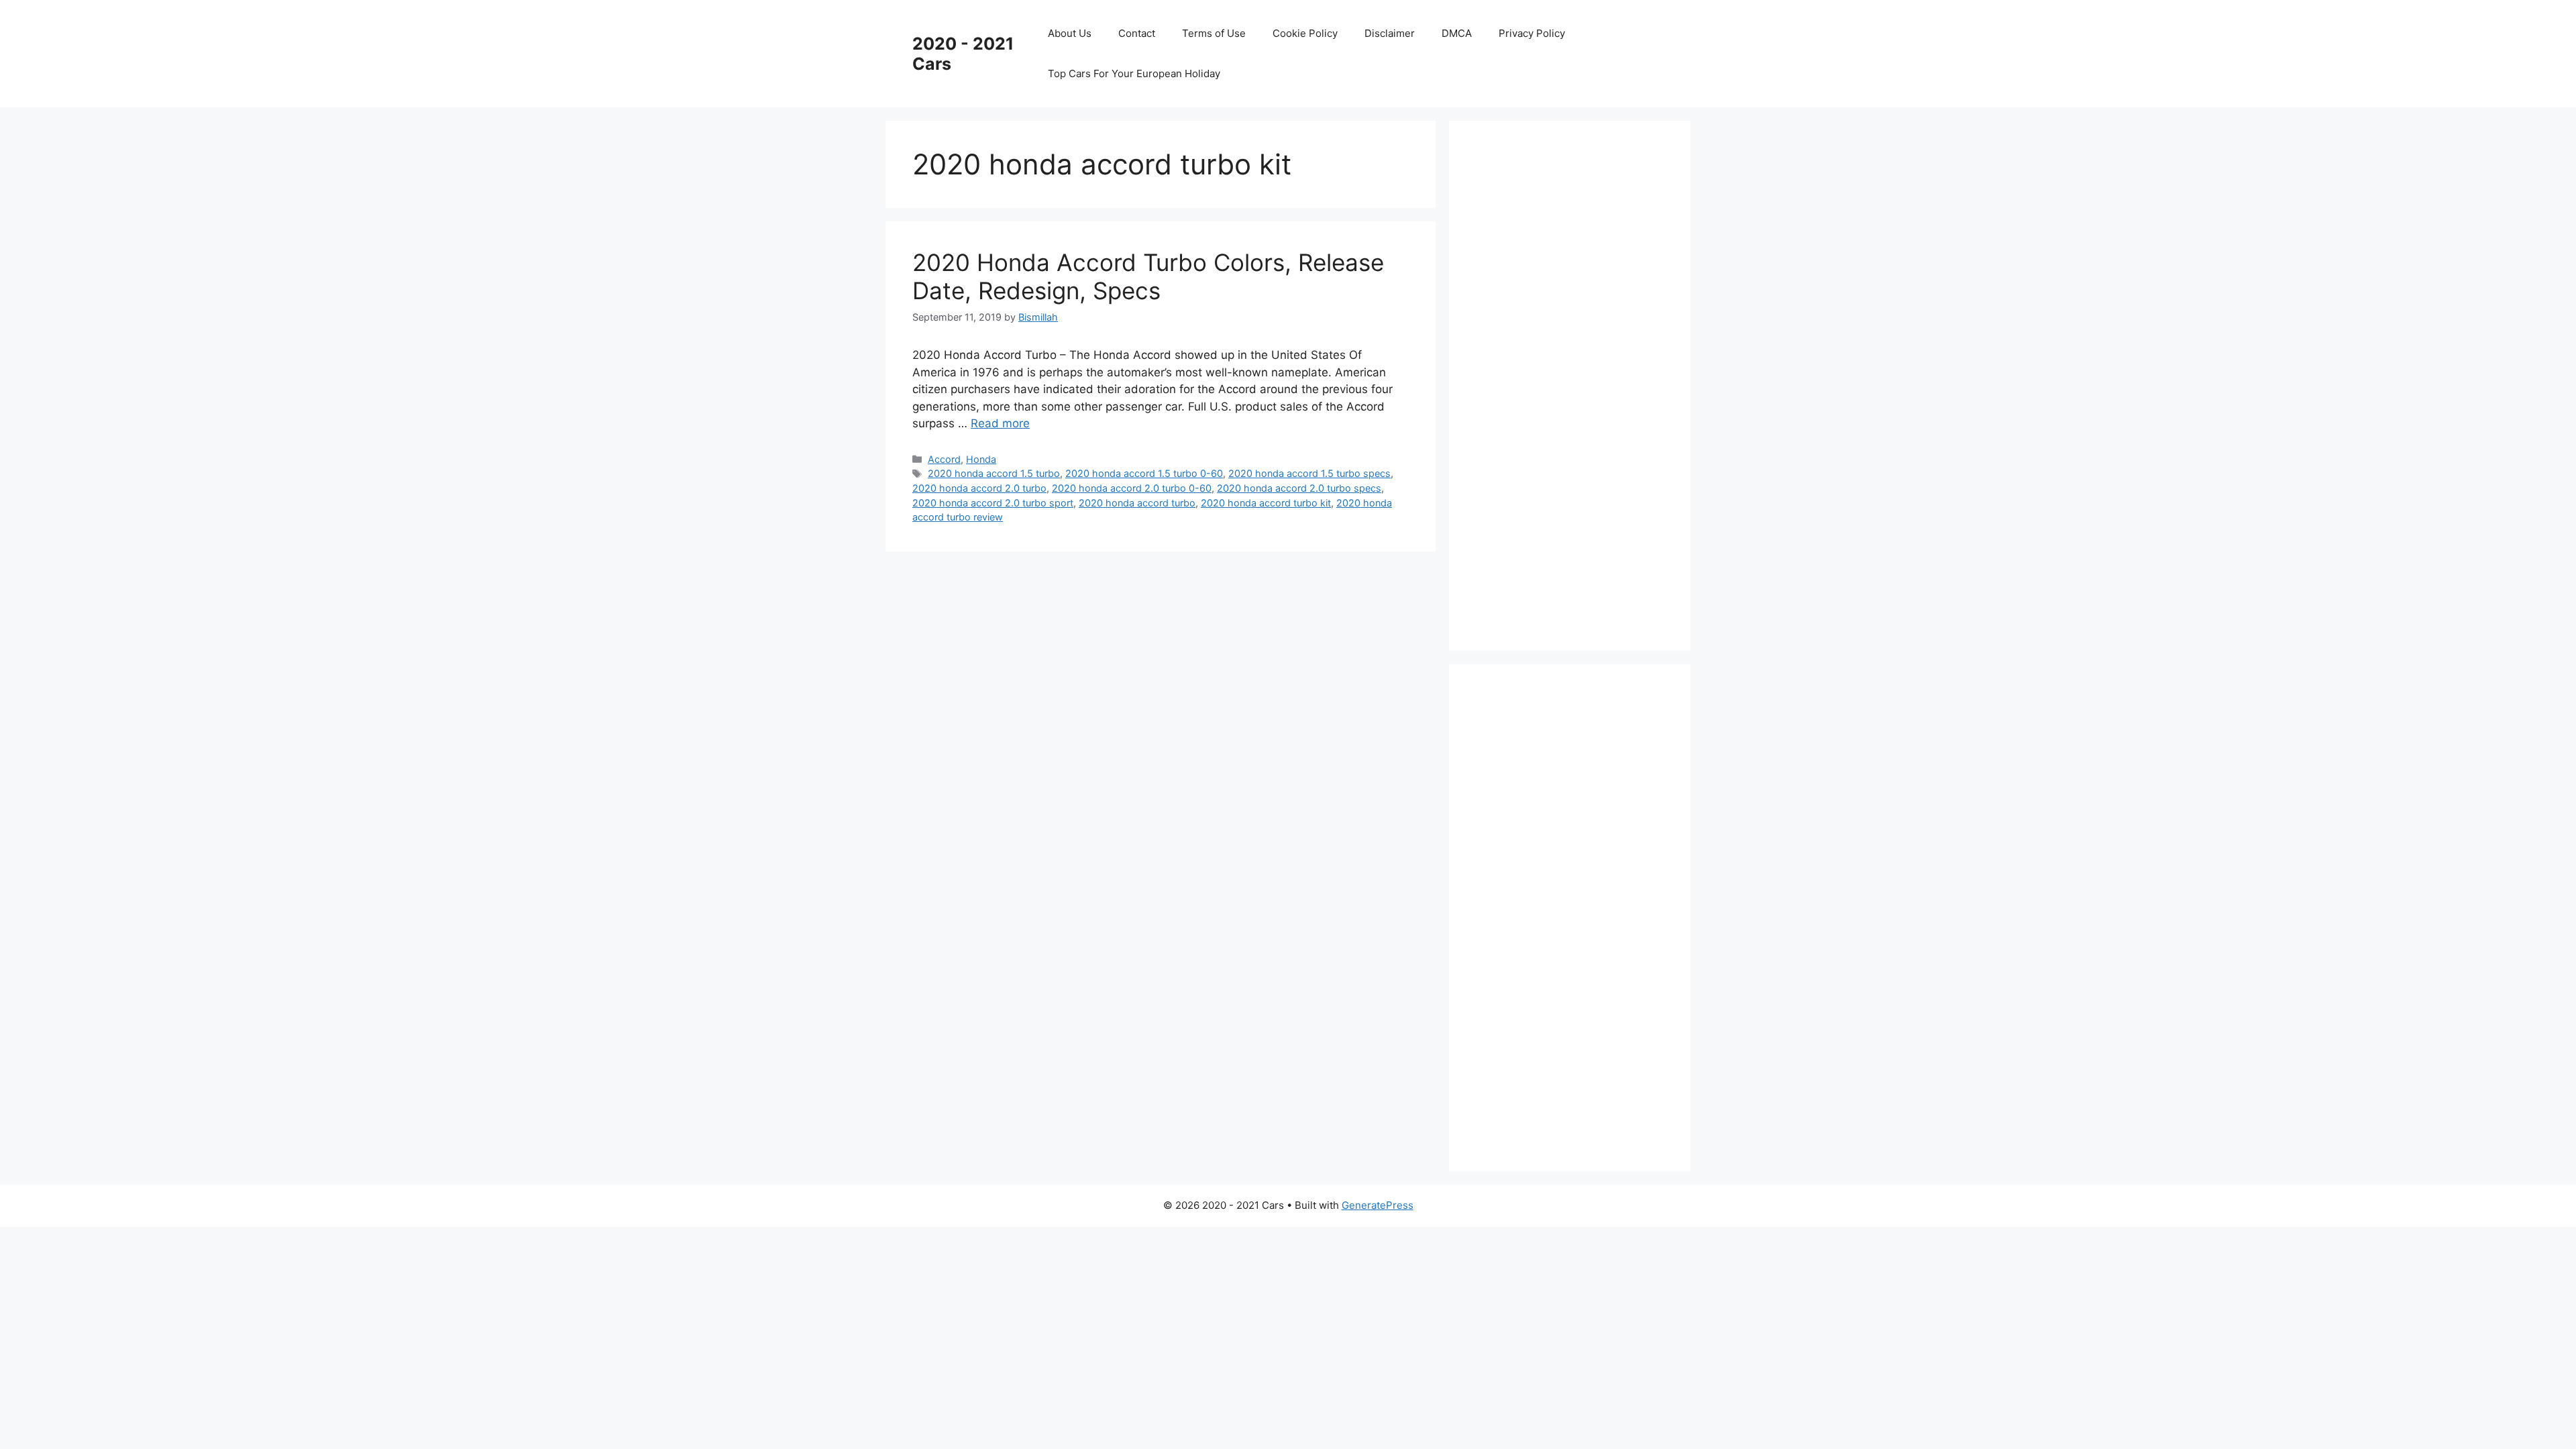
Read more (1000, 423)
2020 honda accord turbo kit (1266, 503)
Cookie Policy (1305, 33)
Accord (944, 459)
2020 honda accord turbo (1137, 503)
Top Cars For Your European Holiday (1134, 73)
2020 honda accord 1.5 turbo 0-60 (1144, 473)
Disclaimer (1390, 33)
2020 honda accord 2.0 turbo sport (993, 503)
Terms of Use (1214, 33)
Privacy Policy (1532, 33)
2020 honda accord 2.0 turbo (979, 488)
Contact (1137, 33)
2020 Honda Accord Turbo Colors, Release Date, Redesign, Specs (1148, 276)
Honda (981, 459)
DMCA (1457, 33)
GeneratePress (1378, 1205)
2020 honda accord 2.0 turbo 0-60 (1132, 488)
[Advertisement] (1576, 383)
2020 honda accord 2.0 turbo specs (1299, 488)
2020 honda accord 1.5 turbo (994, 473)
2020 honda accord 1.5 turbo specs (1309, 473)
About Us (1070, 33)
